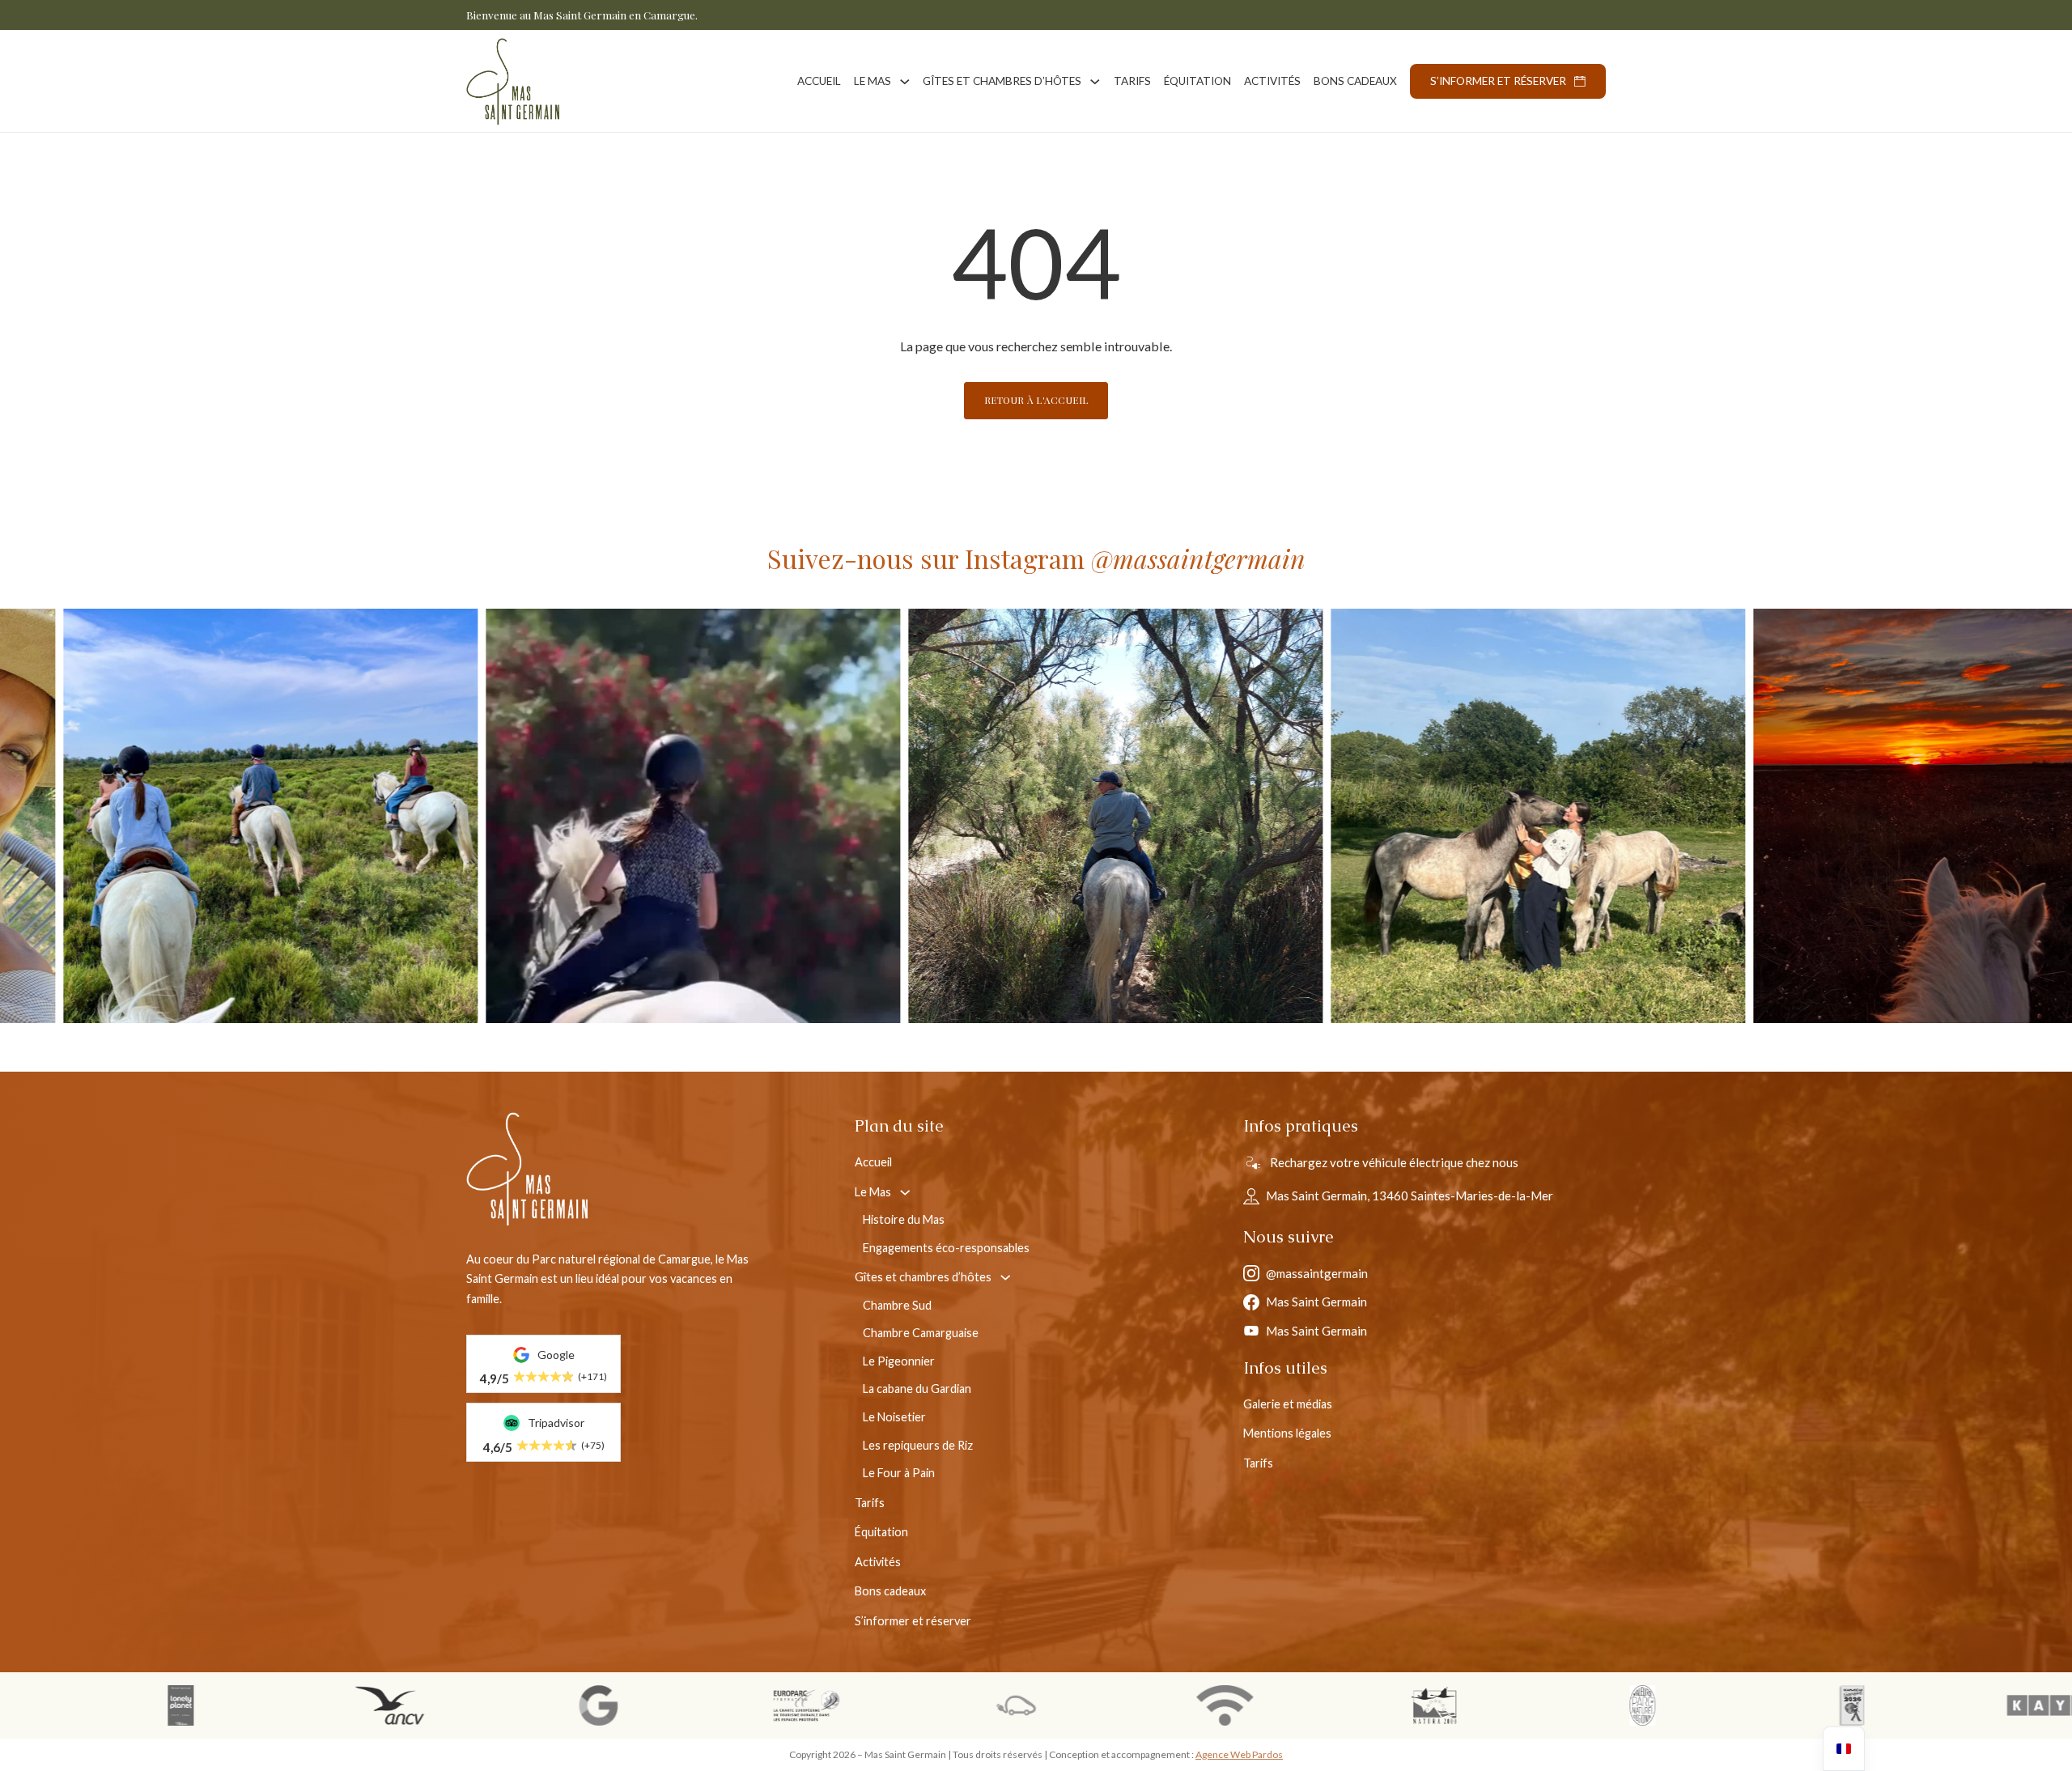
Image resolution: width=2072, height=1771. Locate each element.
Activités (1272, 81)
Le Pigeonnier (899, 1361)
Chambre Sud (897, 1305)
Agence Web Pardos (1239, 1754)
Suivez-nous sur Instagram (1036, 558)
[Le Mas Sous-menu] (905, 82)
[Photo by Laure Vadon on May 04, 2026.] (900, 816)
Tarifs (1132, 81)
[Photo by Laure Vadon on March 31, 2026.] (1323, 816)
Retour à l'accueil (1036, 400)
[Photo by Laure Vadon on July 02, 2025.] (1745, 816)
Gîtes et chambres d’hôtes (1002, 81)
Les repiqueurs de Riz (918, 1445)
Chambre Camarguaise (921, 1333)
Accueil (819, 81)
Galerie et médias (1288, 1404)
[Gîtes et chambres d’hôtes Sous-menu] (1095, 82)
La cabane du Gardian (917, 1389)
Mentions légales (1287, 1433)
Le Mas (873, 81)
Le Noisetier (894, 1417)
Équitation (1197, 81)
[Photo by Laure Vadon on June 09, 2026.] (478, 816)
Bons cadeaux (1355, 81)
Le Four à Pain (899, 1473)
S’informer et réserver (1498, 81)
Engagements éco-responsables (946, 1248)
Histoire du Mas (904, 1219)
